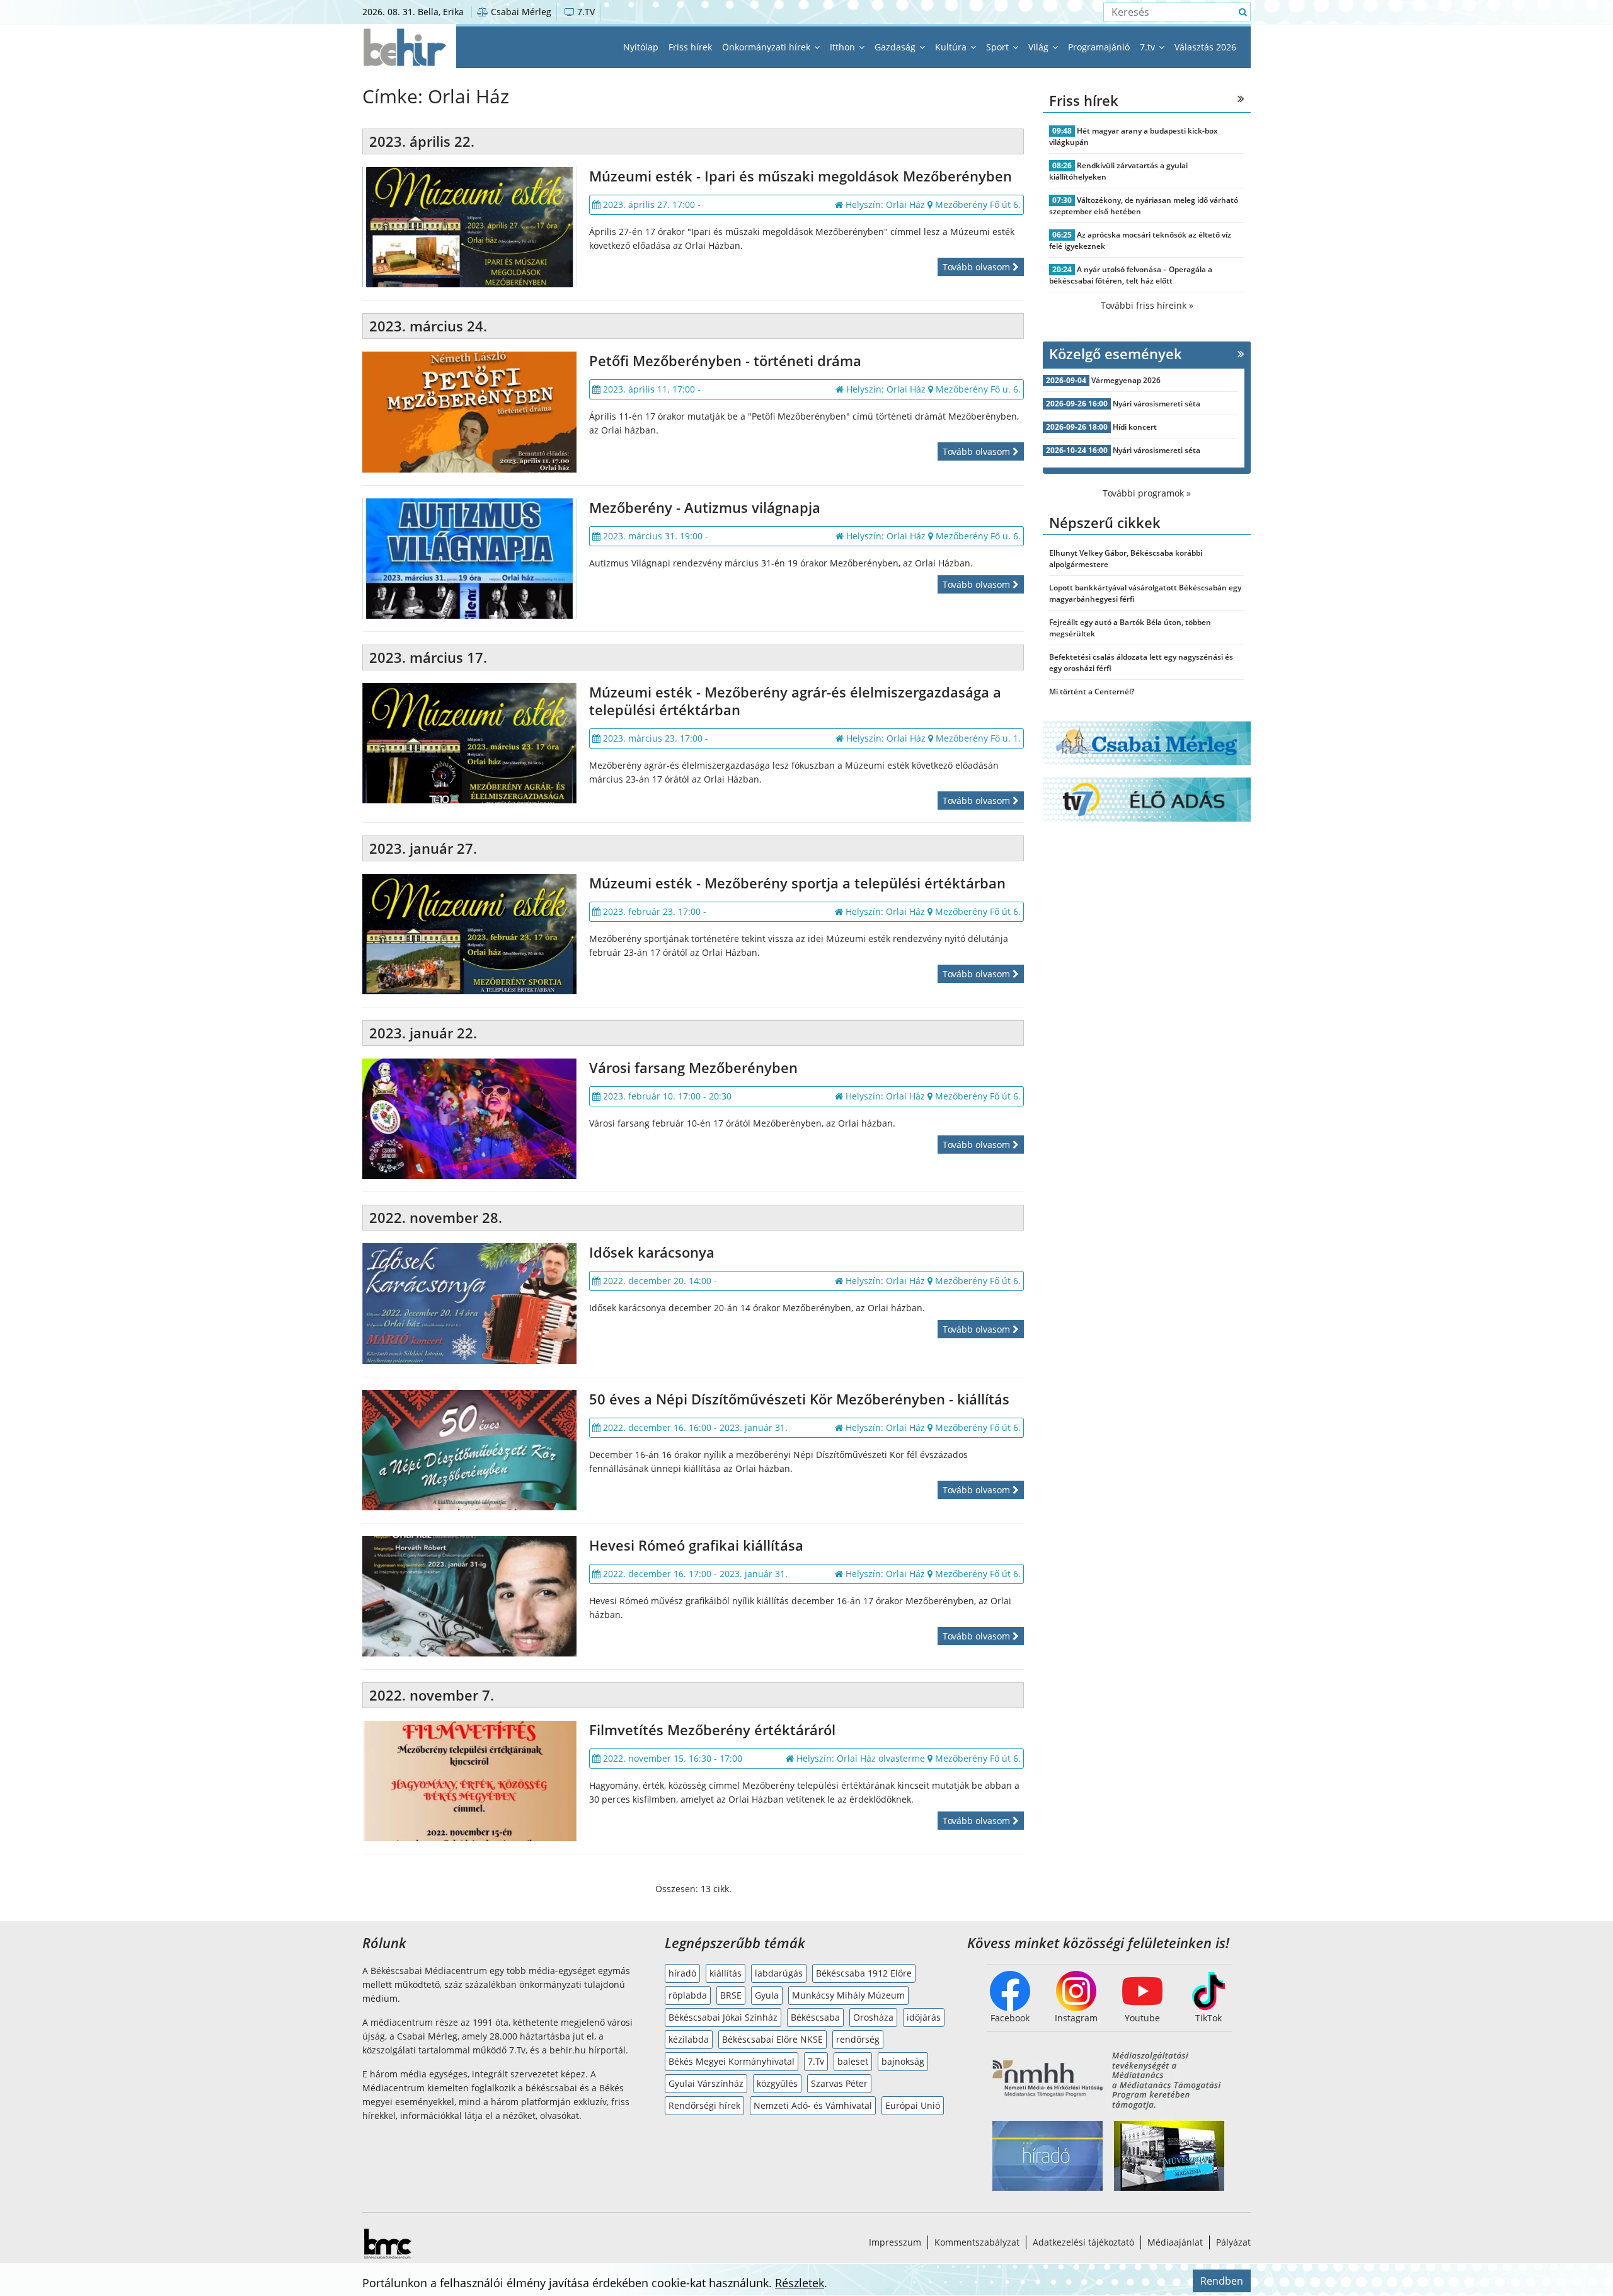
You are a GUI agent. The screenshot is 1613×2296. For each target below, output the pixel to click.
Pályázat (1233, 2242)
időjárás (924, 2017)
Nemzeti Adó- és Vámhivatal (813, 2105)
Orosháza (873, 2017)
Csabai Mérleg (520, 12)
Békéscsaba (815, 2017)
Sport (999, 47)
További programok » (1147, 493)
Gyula (767, 1995)
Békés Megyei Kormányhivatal (732, 2061)
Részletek (800, 2283)
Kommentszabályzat (977, 2242)
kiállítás (726, 1973)
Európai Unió (913, 2105)
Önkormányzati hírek (767, 47)
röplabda (688, 1995)
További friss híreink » (1147, 305)
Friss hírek (690, 47)
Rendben (1222, 2281)
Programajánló (1099, 47)
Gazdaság (896, 47)
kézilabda (689, 2039)
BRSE (731, 1995)
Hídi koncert (1135, 427)
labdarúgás (779, 1973)
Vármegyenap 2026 (1126, 380)
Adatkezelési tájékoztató (1083, 2242)
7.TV (585, 12)
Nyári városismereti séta (1157, 404)
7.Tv (816, 2061)
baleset (853, 2061)
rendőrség (858, 2039)
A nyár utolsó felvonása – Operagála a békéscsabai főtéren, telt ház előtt (1131, 275)
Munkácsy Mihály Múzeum (848, 1995)
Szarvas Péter (839, 2083)
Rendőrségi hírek (704, 2105)
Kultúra (952, 47)
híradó (682, 1973)
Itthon (844, 47)
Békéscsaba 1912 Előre (864, 1973)
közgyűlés (777, 2083)
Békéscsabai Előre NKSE (772, 2039)
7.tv (1149, 47)
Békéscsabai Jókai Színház (723, 2017)
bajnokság (903, 2061)
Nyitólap (641, 47)
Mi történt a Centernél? (1092, 692)
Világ (1040, 47)
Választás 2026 (1205, 47)
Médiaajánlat (1175, 2242)
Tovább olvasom (978, 267)
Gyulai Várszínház (706, 2083)
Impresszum (895, 2242)
